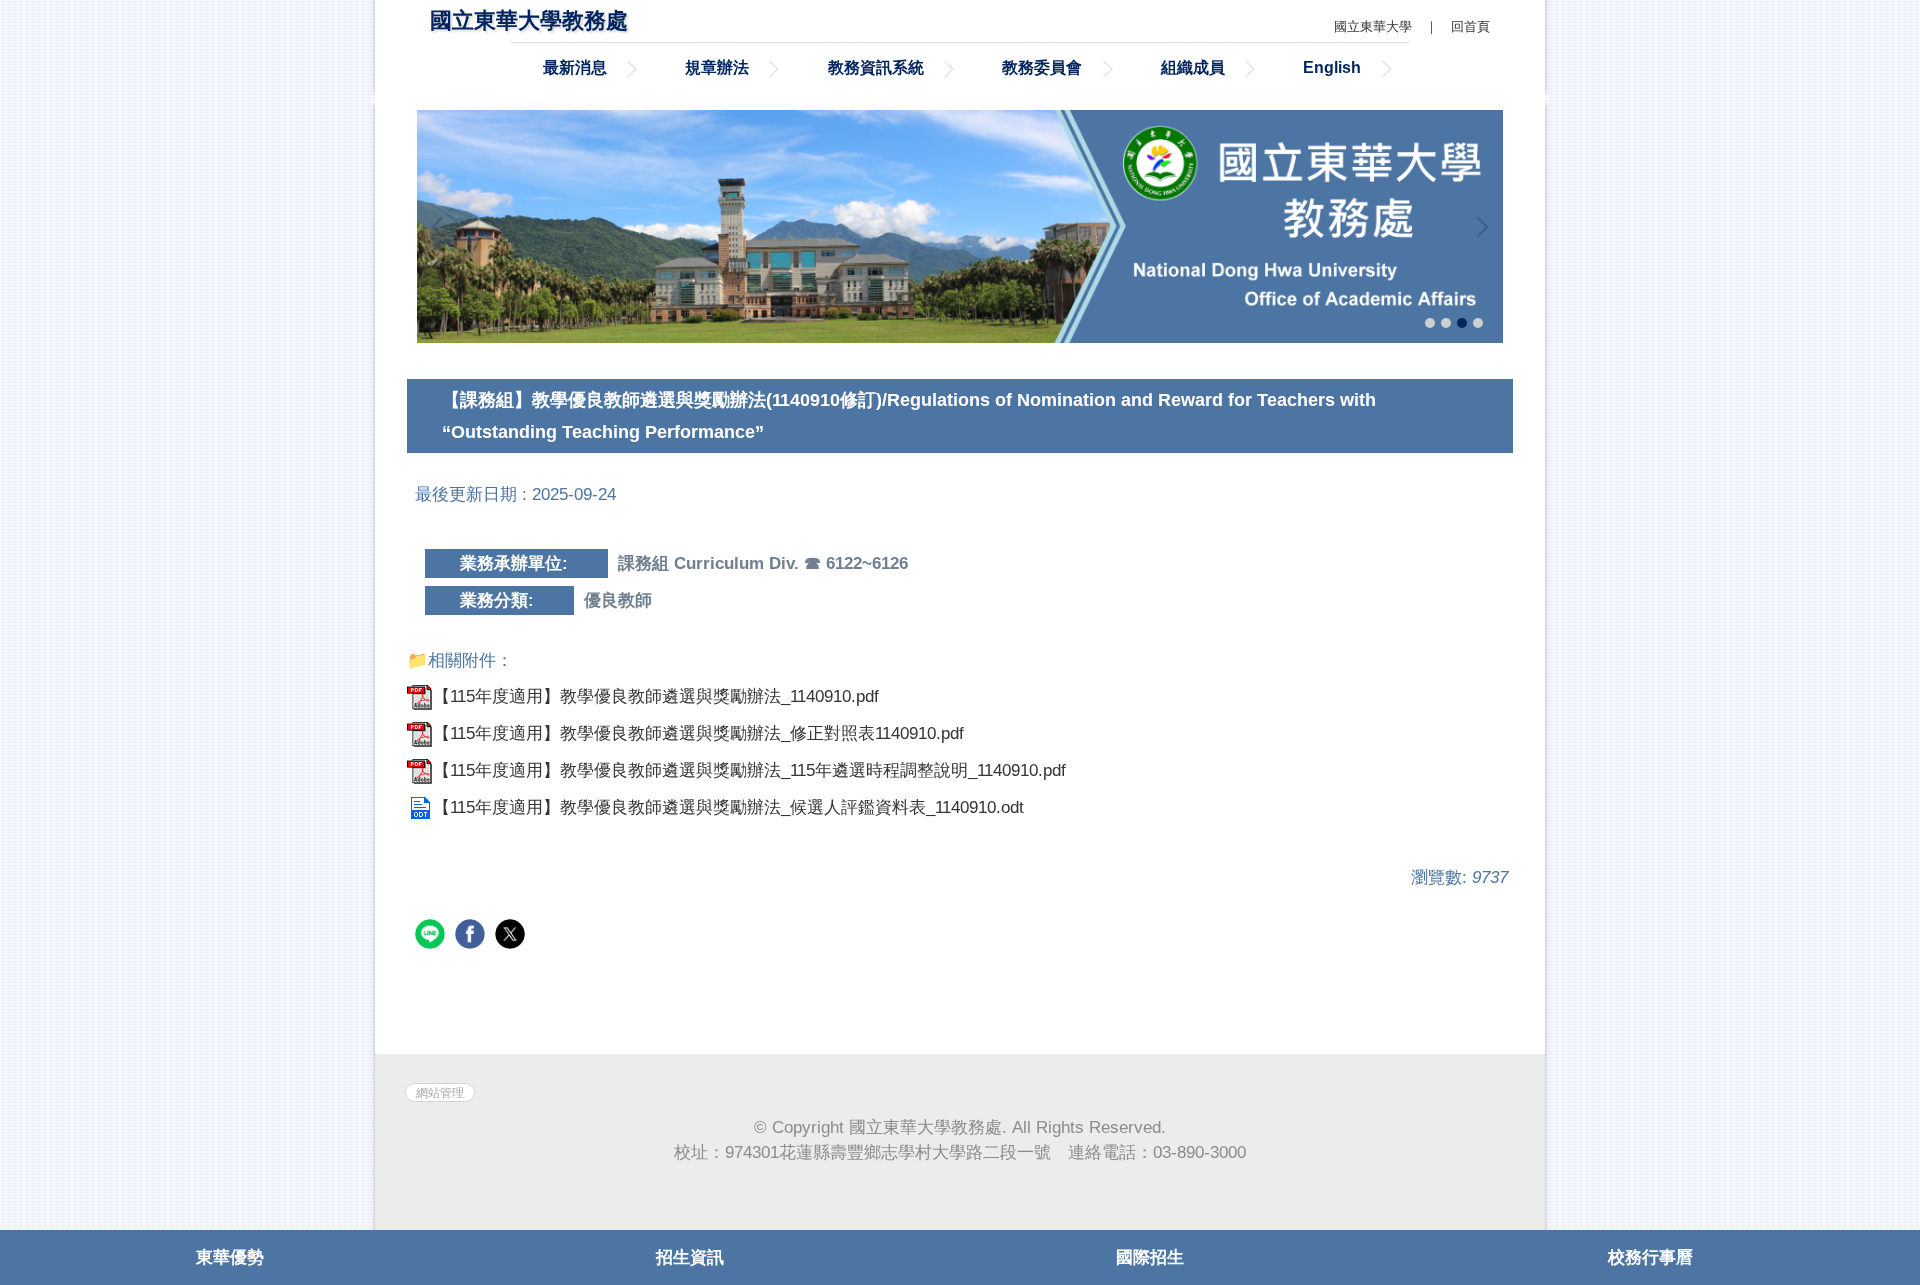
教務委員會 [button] (1042, 67)
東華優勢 (230, 1257)
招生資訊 (690, 1257)
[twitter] (512, 936)
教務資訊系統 (876, 67)
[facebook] (472, 936)
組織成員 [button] (1193, 67)
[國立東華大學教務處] (960, 226)
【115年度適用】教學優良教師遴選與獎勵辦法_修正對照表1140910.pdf (698, 733)
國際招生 (1150, 1257)
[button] (442, 227)
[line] (432, 936)
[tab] (1430, 323)
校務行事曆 (1650, 1257)
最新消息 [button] (575, 67)
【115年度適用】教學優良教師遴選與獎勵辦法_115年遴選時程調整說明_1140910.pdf (749, 770)
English (1332, 67)
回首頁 (1470, 27)
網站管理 (440, 1092)
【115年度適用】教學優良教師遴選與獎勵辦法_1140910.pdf (656, 696)
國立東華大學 (1373, 27)
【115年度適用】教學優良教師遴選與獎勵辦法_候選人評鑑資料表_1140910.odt (728, 807)
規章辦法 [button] (717, 67)
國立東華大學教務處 (529, 20)
